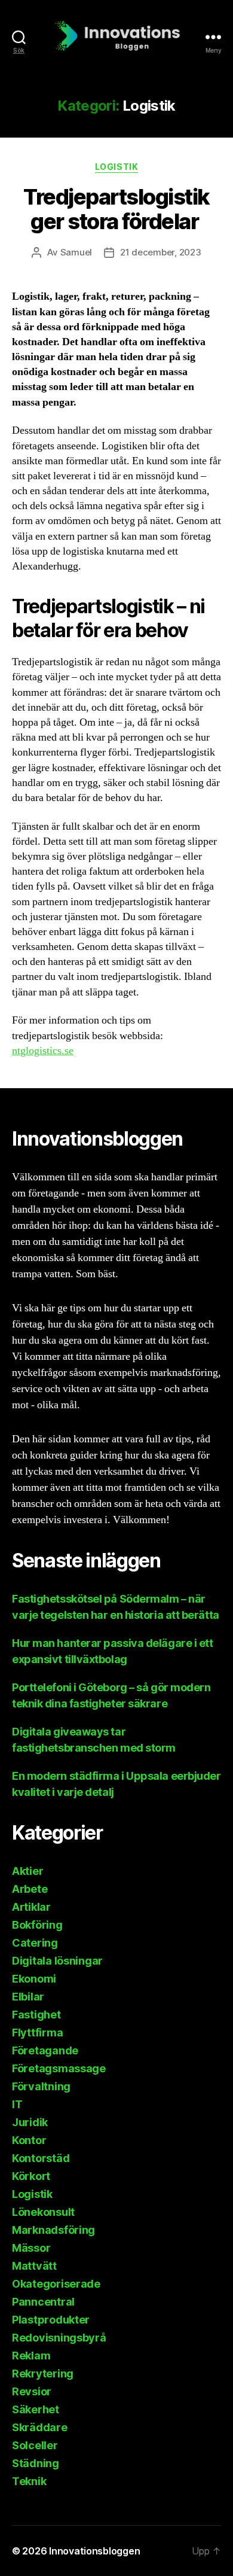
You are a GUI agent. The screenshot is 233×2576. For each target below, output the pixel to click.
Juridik (30, 2122)
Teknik (29, 2481)
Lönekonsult (43, 2212)
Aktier (27, 1871)
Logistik (116, 167)
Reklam (31, 2356)
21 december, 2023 (161, 252)
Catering (35, 1943)
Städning (36, 2463)
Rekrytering (43, 2373)
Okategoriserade (56, 2284)
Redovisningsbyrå (59, 2338)
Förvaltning (41, 2086)
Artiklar (31, 1907)
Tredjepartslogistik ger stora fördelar (116, 209)
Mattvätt (34, 2266)
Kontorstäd (41, 2158)
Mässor (31, 2248)
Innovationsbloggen (94, 2551)
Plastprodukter (51, 2320)
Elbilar (28, 1997)
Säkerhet (36, 2409)
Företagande (45, 2050)
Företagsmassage (59, 2068)
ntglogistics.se (43, 1051)
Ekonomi (34, 1979)
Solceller (35, 2445)
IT (17, 2104)
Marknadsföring (53, 2230)
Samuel (76, 252)
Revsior (32, 2391)
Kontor (29, 2140)
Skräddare (40, 2427)
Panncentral (43, 2302)
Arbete (30, 1889)
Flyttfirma (37, 2033)
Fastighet (36, 2015)
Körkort (31, 2176)
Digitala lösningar (57, 1961)
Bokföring (37, 1925)
